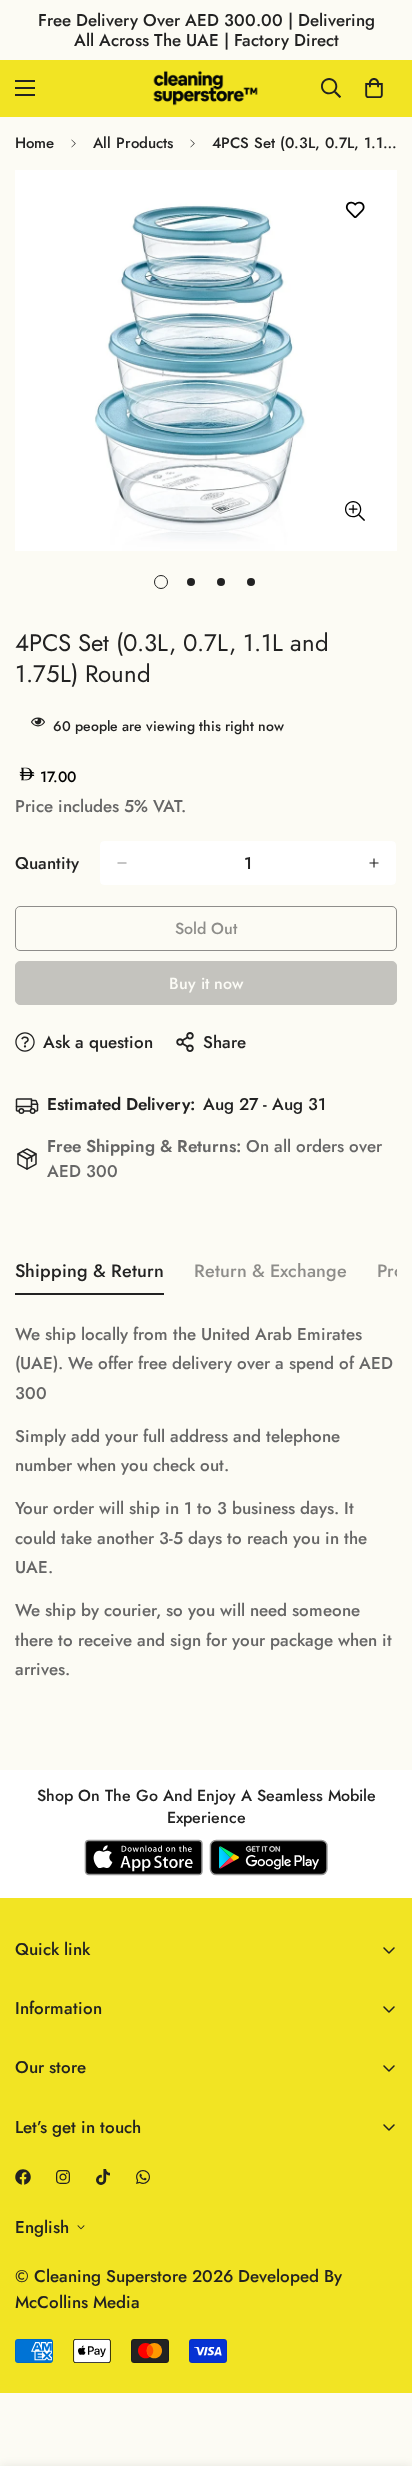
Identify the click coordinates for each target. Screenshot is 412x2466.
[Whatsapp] (143, 2177)
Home (34, 143)
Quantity (47, 863)
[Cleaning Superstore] (206, 88)
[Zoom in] (354, 510)
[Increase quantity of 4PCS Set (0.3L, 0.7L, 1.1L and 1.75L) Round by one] (374, 863)
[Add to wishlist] (354, 210)
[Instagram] (63, 2177)
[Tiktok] (103, 2177)
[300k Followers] (23, 2177)
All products (133, 143)
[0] (374, 88)
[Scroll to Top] (376, 2360)
